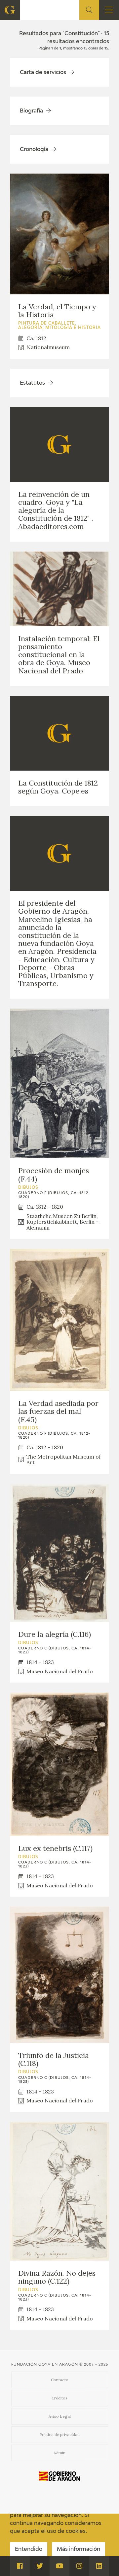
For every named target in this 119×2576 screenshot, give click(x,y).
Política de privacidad (59, 2434)
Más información (79, 2549)
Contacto (60, 2380)
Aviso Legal (60, 2416)
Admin (59, 2453)
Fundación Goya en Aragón (45, 2364)
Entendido (29, 2549)
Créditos (59, 2398)
